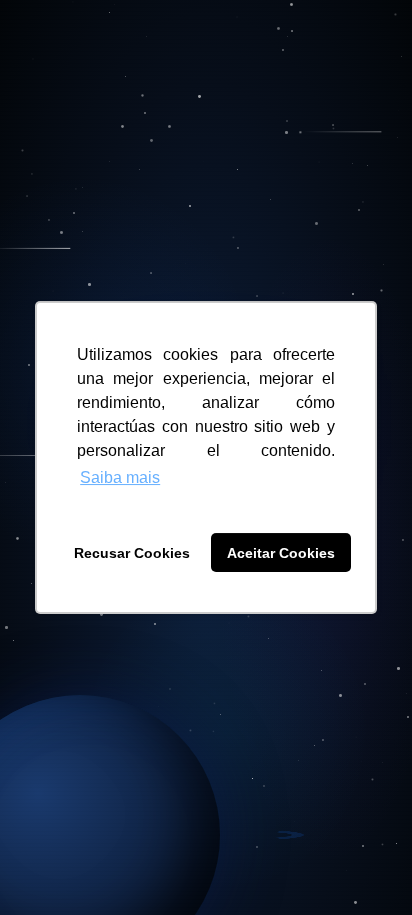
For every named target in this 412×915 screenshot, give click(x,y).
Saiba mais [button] (120, 477)
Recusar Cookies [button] (132, 553)
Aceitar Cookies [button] (281, 553)
